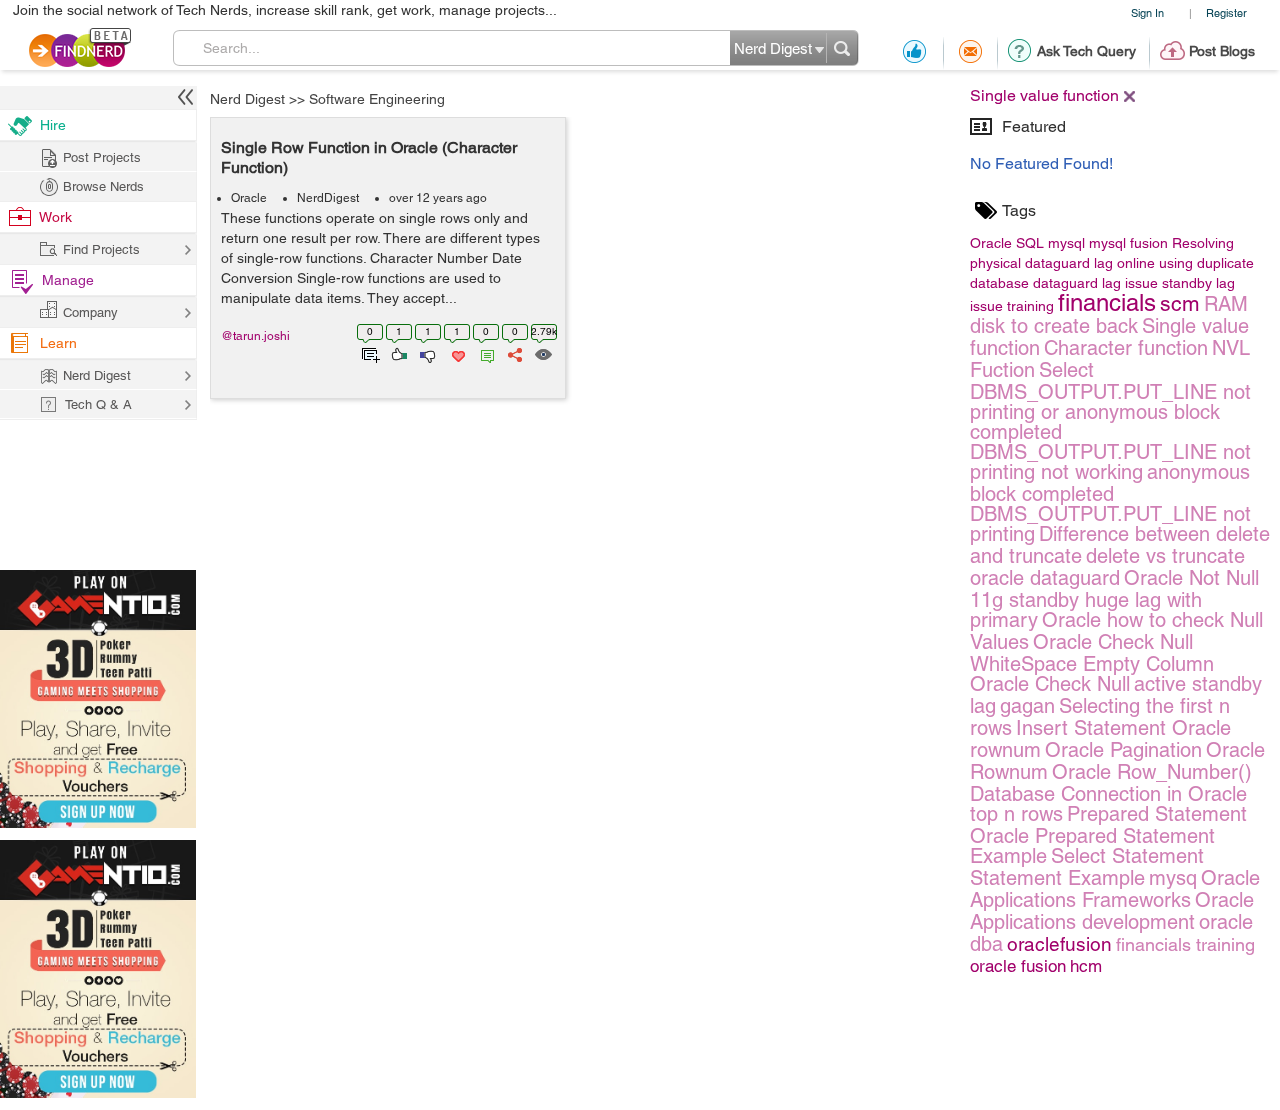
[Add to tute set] (368, 353)
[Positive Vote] (397, 353)
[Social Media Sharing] (513, 353)
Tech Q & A (98, 404)
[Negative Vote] (426, 353)
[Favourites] (456, 353)
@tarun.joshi (255, 336)
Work (55, 217)
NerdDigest (328, 198)
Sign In (1147, 12)
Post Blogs (1222, 51)
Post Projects (102, 157)
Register (1226, 12)
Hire (53, 125)
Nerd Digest (247, 99)
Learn (58, 343)
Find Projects (101, 249)
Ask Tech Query (1086, 51)
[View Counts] (542, 353)
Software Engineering (377, 99)
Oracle (249, 198)
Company (90, 312)
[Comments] (484, 353)
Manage (68, 280)
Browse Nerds (103, 186)
